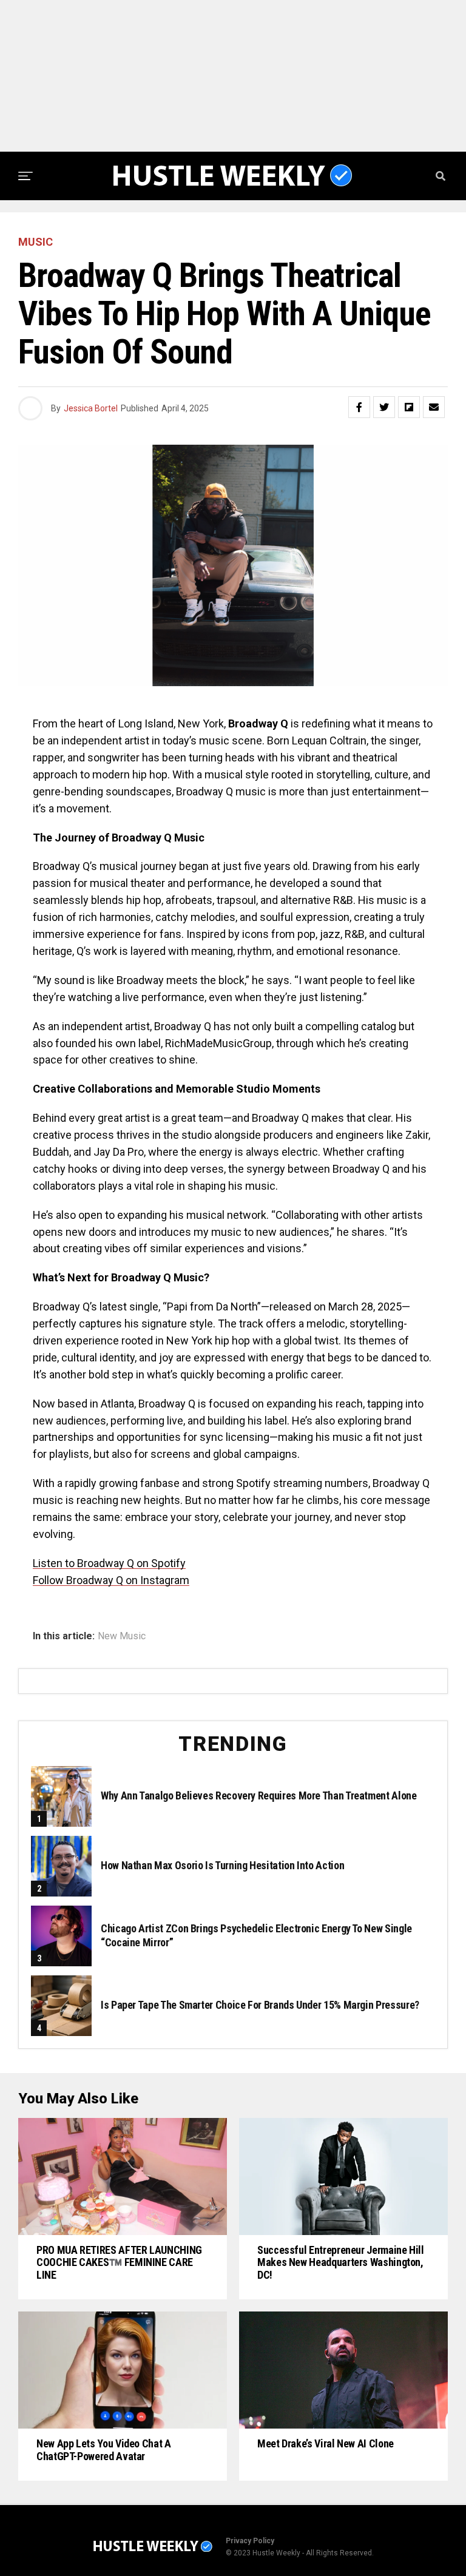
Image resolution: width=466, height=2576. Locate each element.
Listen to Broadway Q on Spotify (109, 1563)
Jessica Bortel (91, 408)
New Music (122, 1636)
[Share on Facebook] (359, 407)
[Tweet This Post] (384, 407)
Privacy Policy (250, 2541)
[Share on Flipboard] (409, 407)
